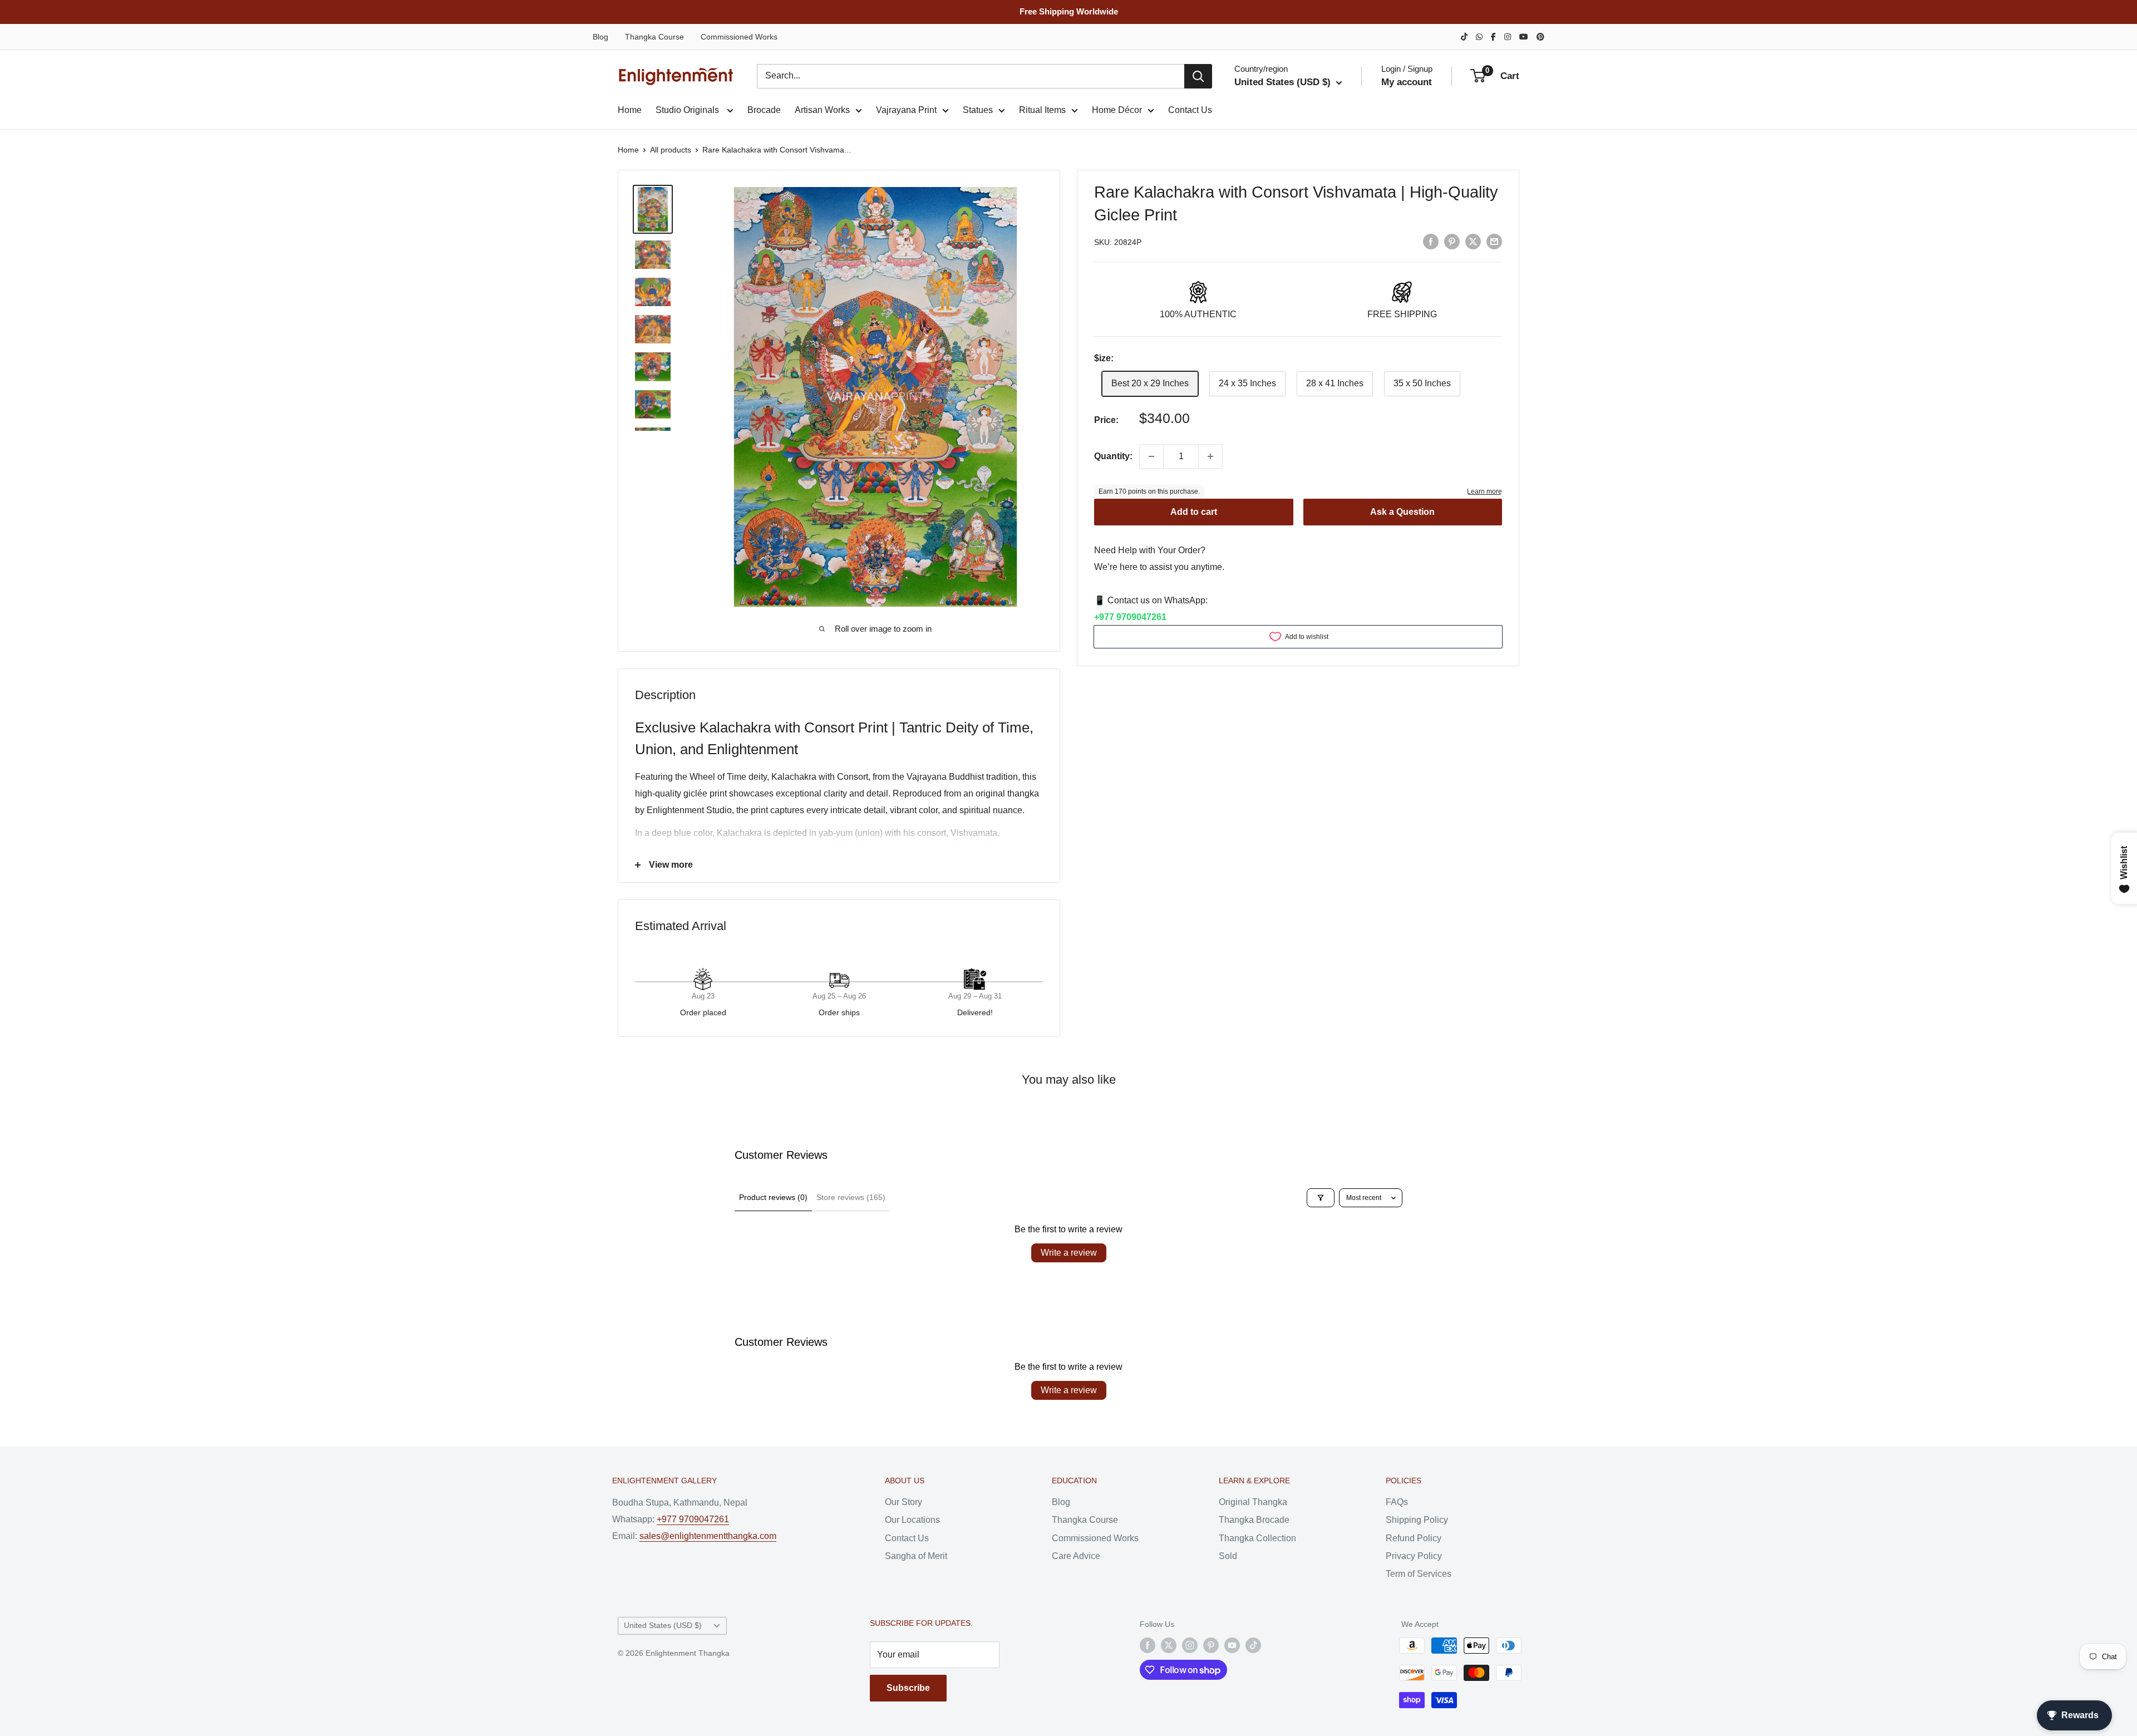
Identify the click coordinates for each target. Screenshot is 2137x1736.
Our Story (903, 1502)
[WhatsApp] (1479, 37)
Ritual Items (1042, 110)
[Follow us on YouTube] (1232, 1645)
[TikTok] (1464, 37)
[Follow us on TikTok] (1253, 1645)
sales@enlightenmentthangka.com (708, 1536)
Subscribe (908, 1688)
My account (1407, 82)
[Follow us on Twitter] (1169, 1645)
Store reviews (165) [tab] (851, 1197)
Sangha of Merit (916, 1556)
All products (671, 150)
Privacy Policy (1414, 1556)
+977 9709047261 (1130, 617)
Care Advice (1076, 1556)
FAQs (1397, 1502)
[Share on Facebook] (1431, 241)
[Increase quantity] (1210, 456)
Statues (978, 110)
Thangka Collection (1257, 1538)
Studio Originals (688, 110)
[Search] (1198, 76)
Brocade (764, 110)
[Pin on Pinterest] (1452, 241)
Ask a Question (1402, 512)
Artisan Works (822, 110)
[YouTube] (1524, 37)
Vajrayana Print (906, 110)
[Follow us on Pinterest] (1211, 1645)
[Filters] (1321, 1198)
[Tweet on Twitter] (1473, 241)
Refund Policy (1414, 1538)
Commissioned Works (739, 37)
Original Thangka (1253, 1502)
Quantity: (1113, 456)
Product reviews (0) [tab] (773, 1197)
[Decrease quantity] (1151, 456)
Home (630, 110)
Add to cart (1194, 512)
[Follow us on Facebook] (1148, 1645)
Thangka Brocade (1254, 1520)
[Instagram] (1508, 37)
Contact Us (1190, 110)
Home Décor (1117, 110)
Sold (1228, 1556)
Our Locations (912, 1520)
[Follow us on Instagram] (1190, 1645)
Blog (600, 37)
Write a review (1069, 1253)
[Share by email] (1494, 241)
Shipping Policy (1417, 1520)
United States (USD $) (663, 1626)
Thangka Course (654, 37)
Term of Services (1419, 1574)
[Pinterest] (1540, 37)
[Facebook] (1493, 37)
